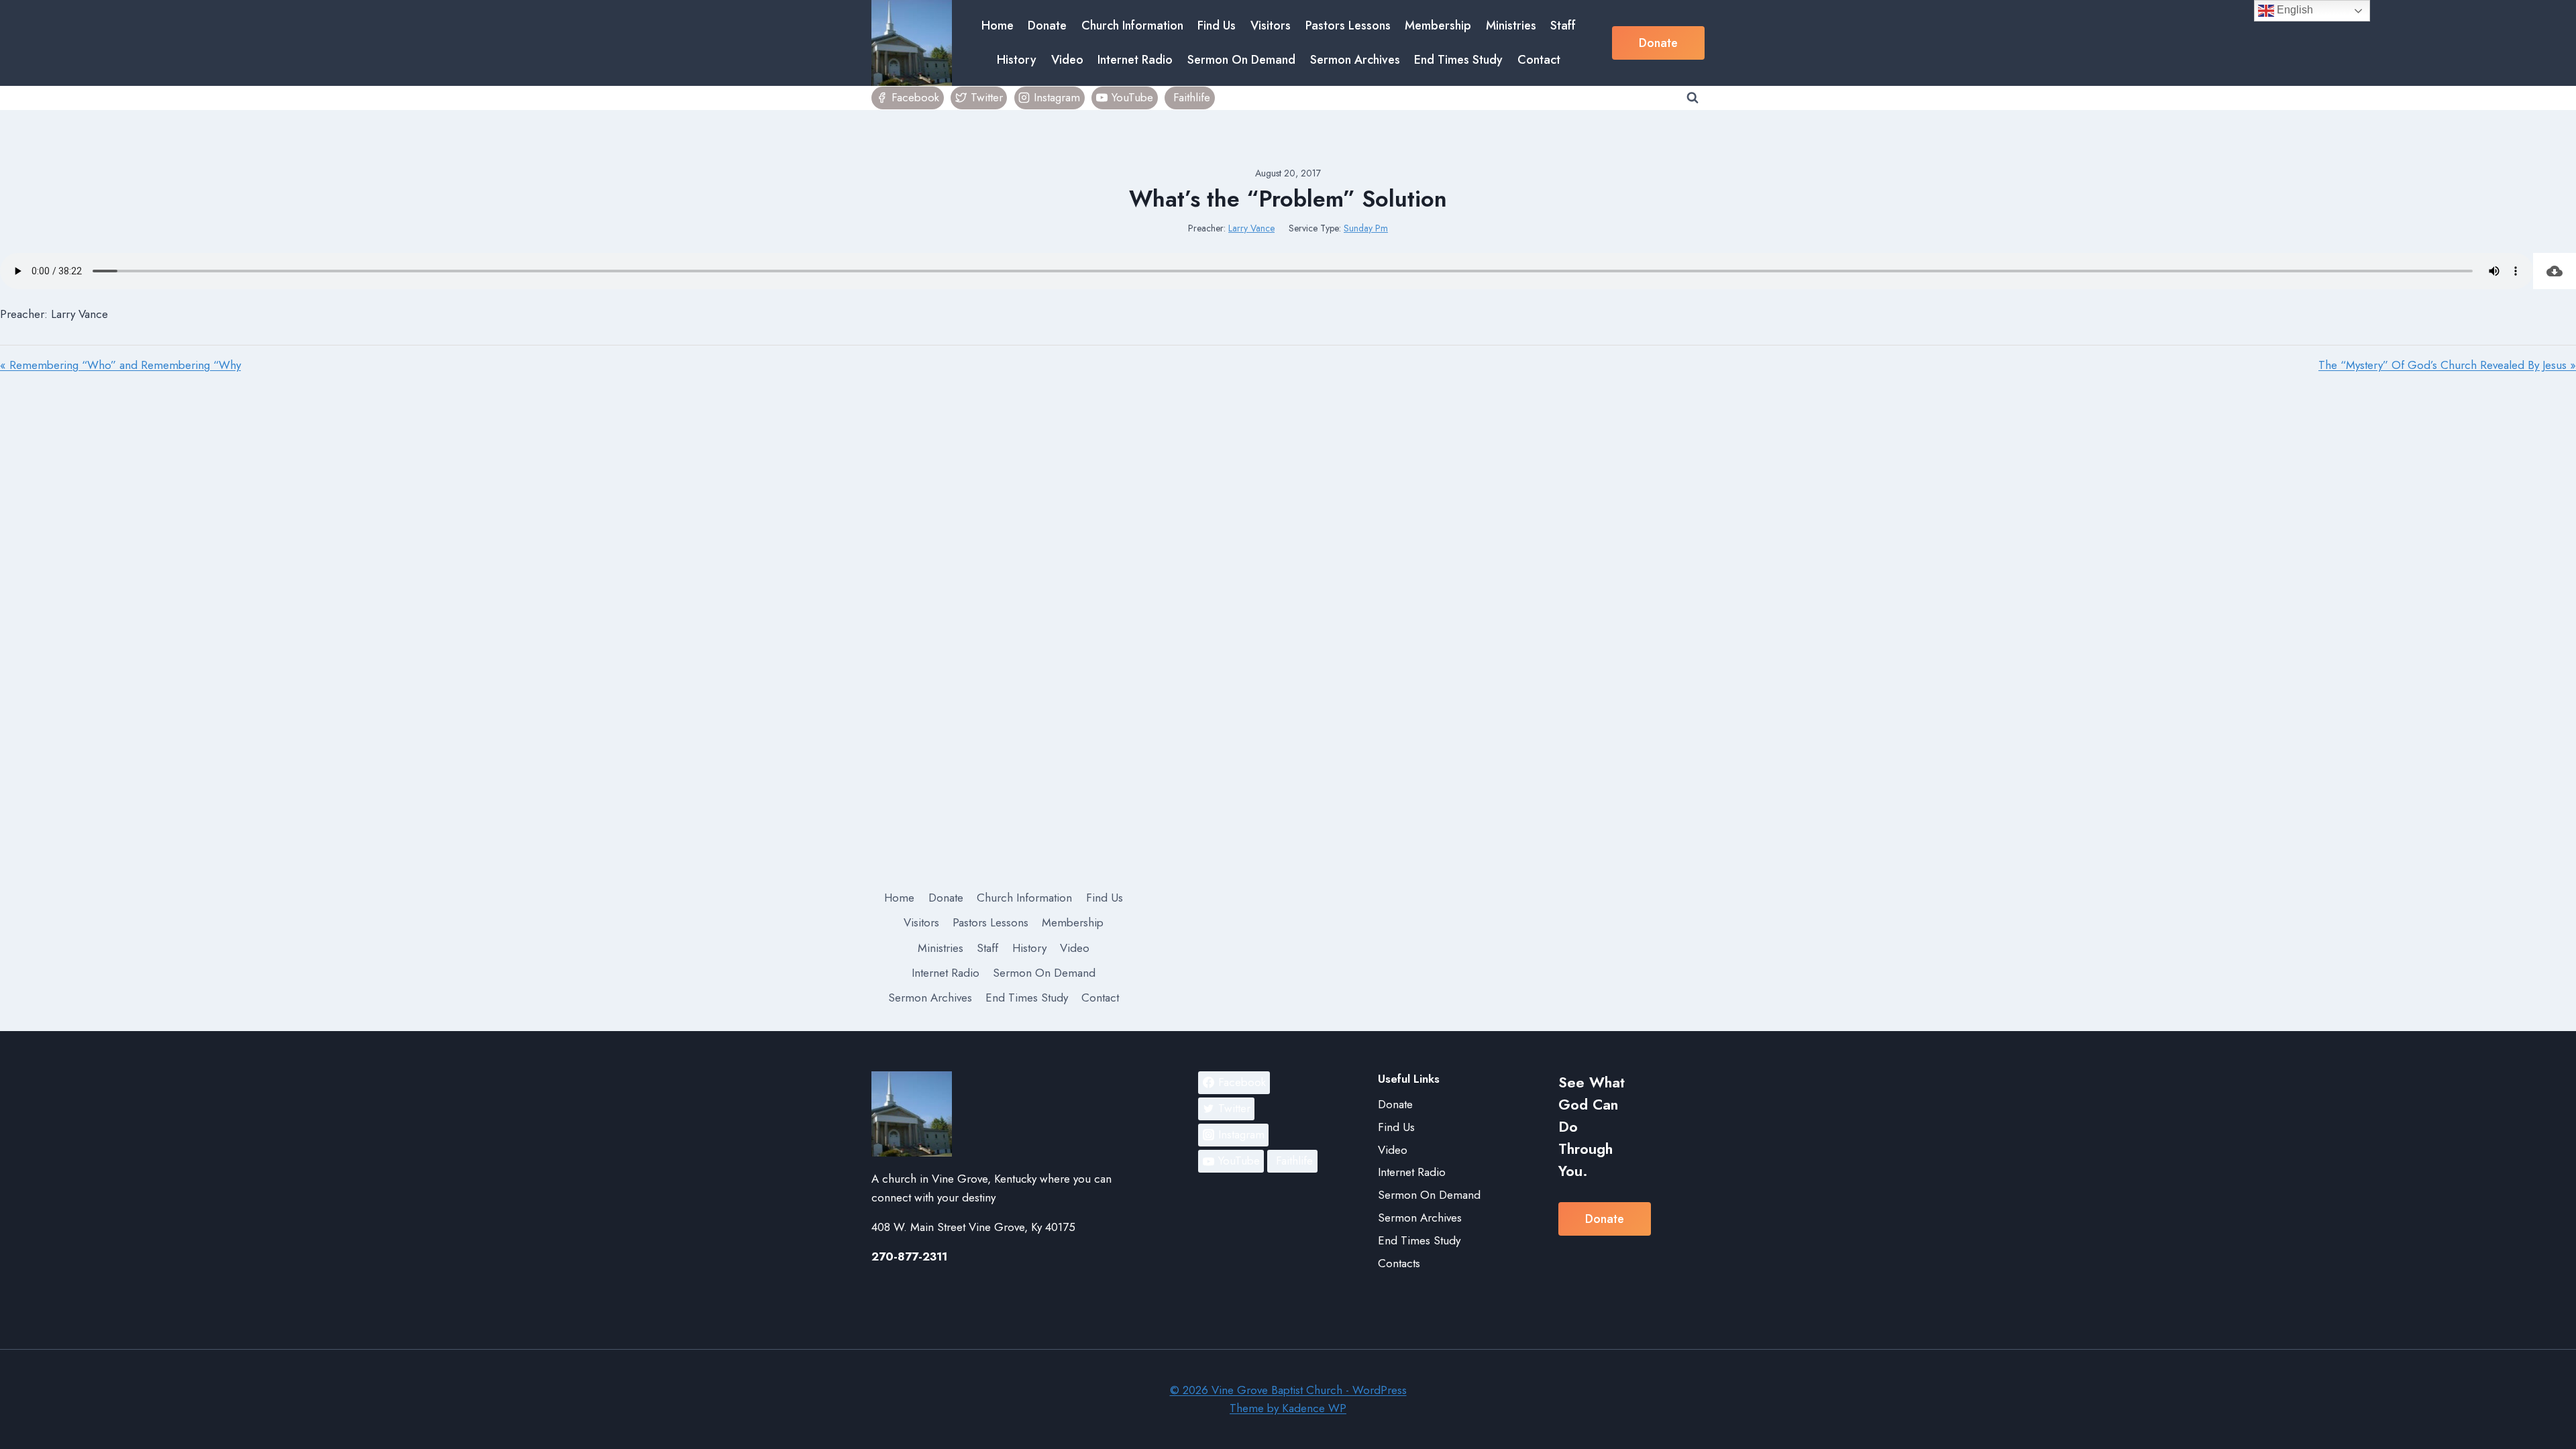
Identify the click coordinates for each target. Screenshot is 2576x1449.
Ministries (1511, 25)
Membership (1438, 25)
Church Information (1132, 25)
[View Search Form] (1693, 98)
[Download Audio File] (2555, 271)
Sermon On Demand (1241, 60)
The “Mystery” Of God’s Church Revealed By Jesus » (2447, 365)
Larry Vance (1251, 228)
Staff (1563, 25)
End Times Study (1458, 60)
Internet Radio (1135, 60)
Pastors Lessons (1348, 25)
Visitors (1271, 25)
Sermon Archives (1355, 60)
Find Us (1217, 25)
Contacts (1399, 1263)
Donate (1047, 25)
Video (1067, 60)
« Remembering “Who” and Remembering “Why (120, 365)
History (1017, 60)
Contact (1539, 60)
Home (998, 25)
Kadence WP (1314, 1408)
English (2294, 10)
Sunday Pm (1366, 228)
